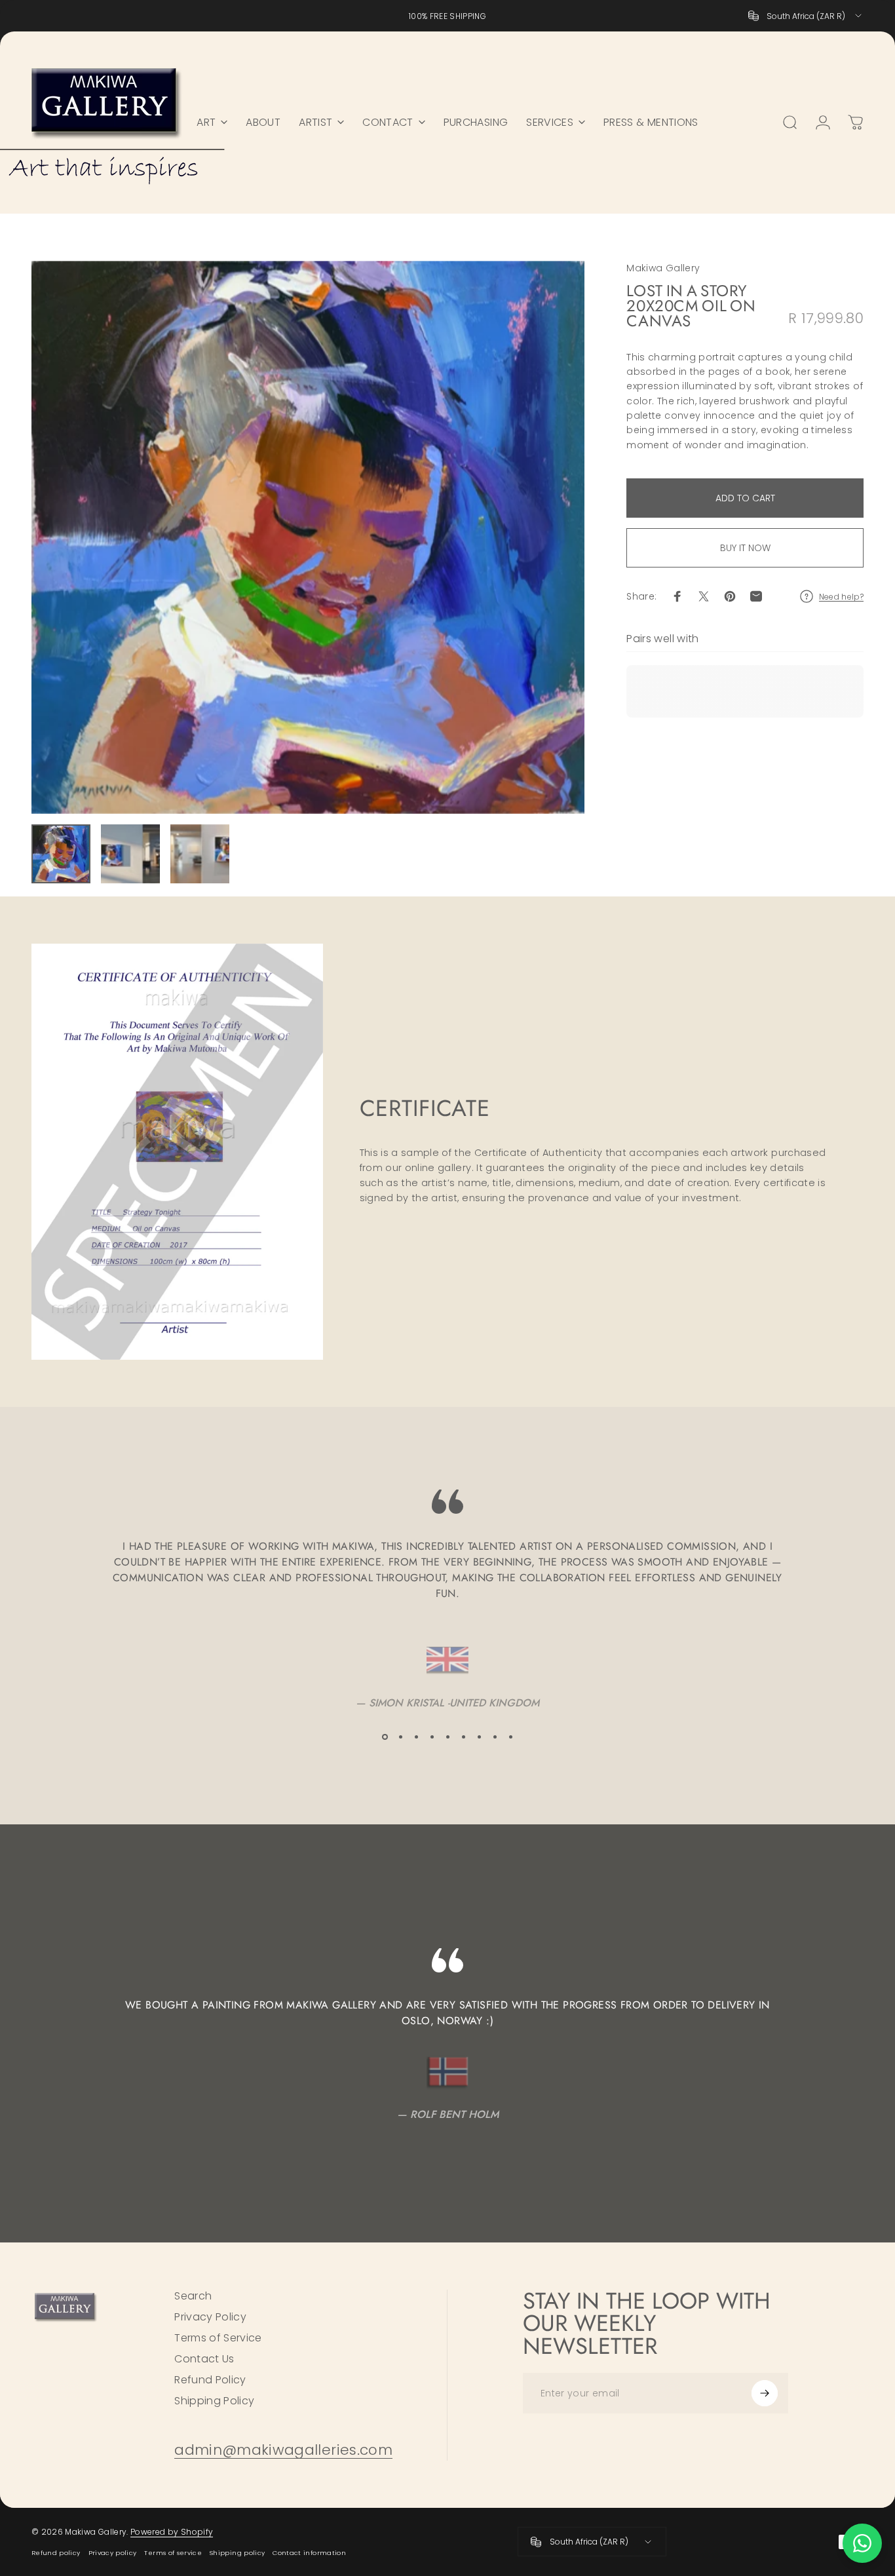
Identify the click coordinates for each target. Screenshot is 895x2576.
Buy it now (745, 548)
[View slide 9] (510, 1737)
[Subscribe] (765, 2393)
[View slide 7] (479, 1737)
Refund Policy (210, 2380)
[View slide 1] (385, 1737)
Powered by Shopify (172, 2532)
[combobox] (806, 16)
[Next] (550, 537)
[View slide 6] (463, 1737)
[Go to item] (61, 854)
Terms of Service (218, 2338)
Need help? (842, 597)
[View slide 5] (447, 1737)
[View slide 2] (400, 1737)
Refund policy (56, 2553)
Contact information (309, 2553)
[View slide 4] (432, 1737)
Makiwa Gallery (663, 268)
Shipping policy (237, 2553)
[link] (283, 2451)
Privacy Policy (210, 2317)
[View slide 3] (416, 1737)
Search (193, 2296)
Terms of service (173, 2553)
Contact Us (204, 2359)
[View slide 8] (495, 1737)
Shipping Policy (214, 2401)
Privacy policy (113, 2553)
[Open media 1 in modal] (308, 537)
